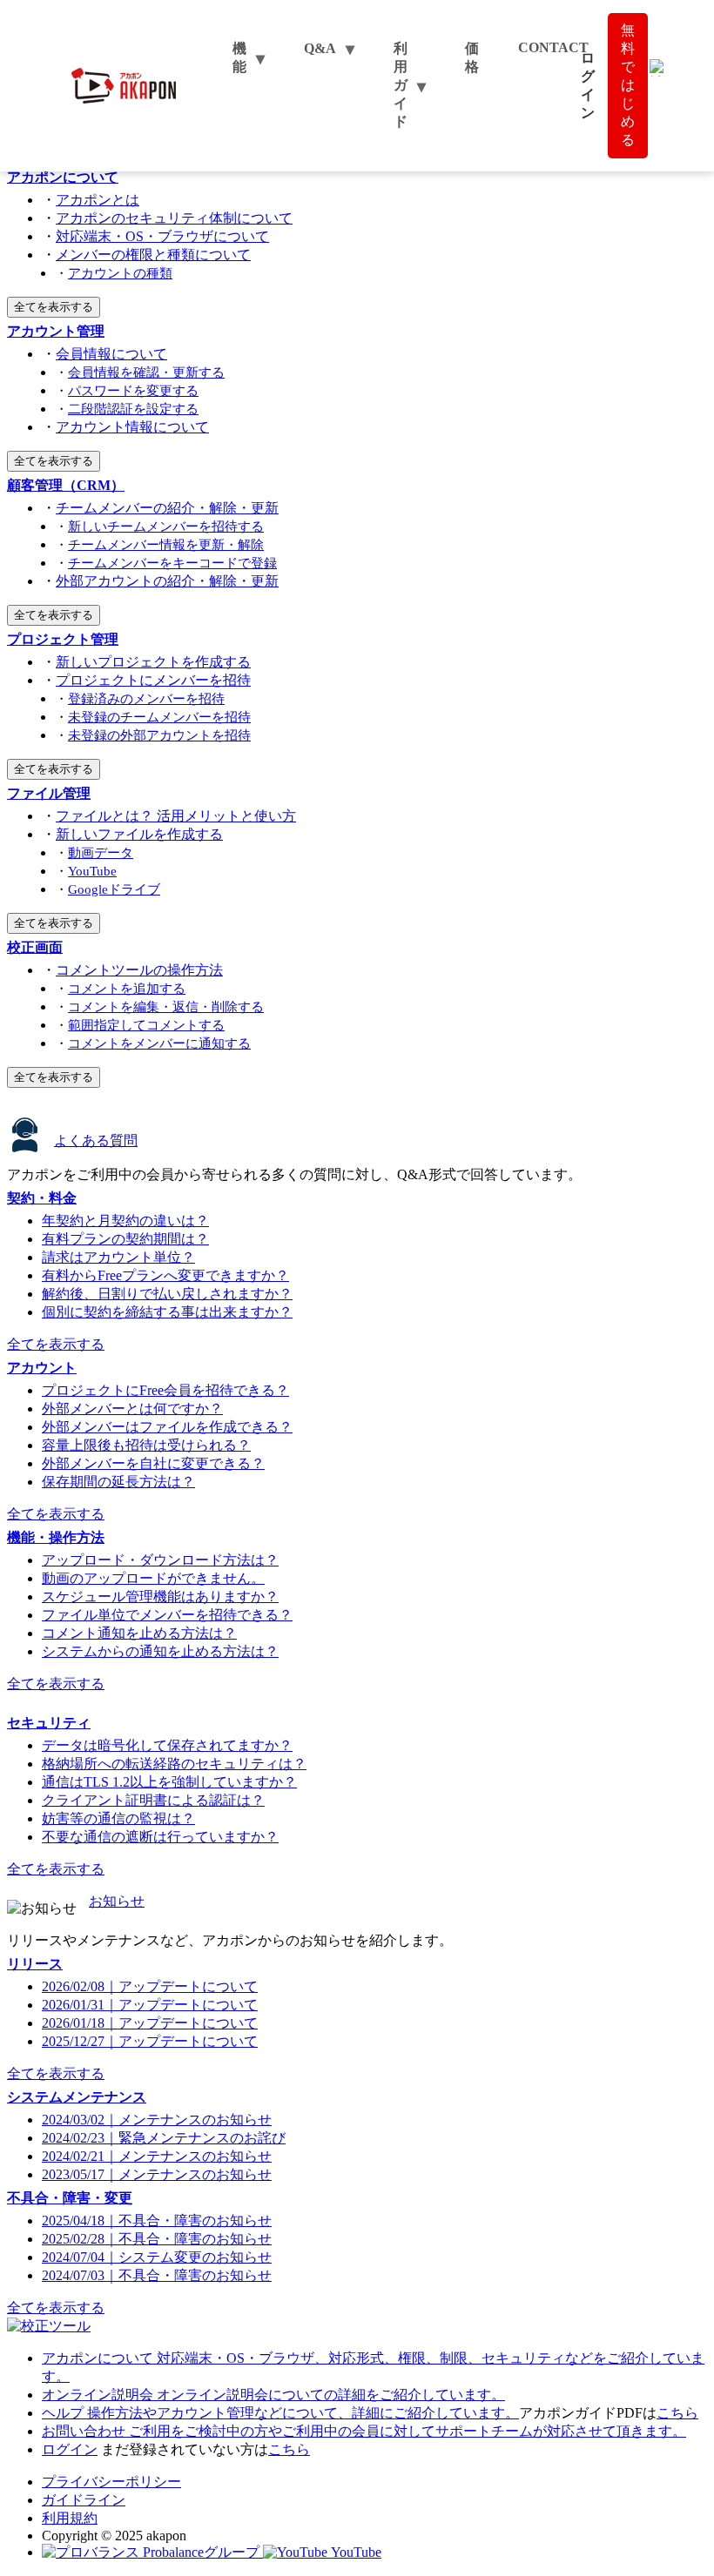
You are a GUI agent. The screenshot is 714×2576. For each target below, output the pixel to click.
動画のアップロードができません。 (153, 1578)
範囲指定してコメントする (146, 1025)
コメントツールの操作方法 (139, 970)
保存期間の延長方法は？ (118, 1482)
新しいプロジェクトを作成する (153, 662)
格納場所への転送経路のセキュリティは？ (174, 1764)
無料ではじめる (628, 85)
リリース (35, 1964)
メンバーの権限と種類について (153, 255)
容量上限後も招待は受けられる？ (146, 1445)
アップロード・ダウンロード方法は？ (160, 1560)
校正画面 (35, 947)
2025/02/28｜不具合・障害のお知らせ (157, 2239)
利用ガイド (401, 85)
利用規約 (70, 2518)
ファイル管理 (49, 793)
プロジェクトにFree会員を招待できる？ (165, 1390)
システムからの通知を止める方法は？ (160, 1651)
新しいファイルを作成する (139, 834)
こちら (677, 2413)
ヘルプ (280, 2413)
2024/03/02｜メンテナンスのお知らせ (157, 2120)
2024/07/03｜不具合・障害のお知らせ (157, 2275)
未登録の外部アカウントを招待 (159, 735)
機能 (239, 57)
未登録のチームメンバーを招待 (159, 717)
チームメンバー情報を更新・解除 (166, 544)
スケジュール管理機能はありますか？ (160, 1597)
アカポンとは (98, 200)
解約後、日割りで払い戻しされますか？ (167, 1294)
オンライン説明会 (273, 2395)
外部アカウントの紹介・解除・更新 (167, 581)
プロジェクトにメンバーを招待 (153, 680)
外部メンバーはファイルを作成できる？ (167, 1427)
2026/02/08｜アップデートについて (150, 1986)
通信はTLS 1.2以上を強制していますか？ (169, 1782)
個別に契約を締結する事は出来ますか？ (167, 1312)
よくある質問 (96, 1140)
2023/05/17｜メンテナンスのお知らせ (157, 2174)
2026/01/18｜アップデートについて (150, 2023)
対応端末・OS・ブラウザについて (162, 236)
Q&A (320, 48)
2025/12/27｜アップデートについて (150, 2041)
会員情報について (111, 354)
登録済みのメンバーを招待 (146, 698)
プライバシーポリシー (111, 2482)
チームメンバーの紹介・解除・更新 (167, 508)
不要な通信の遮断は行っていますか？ (160, 1837)
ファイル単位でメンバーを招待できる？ (167, 1615)
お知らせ (117, 1901)
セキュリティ (49, 1723)
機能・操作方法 (56, 1537)
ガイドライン (84, 2500)
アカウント (42, 1368)
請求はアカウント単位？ (118, 1257)
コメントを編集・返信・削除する (166, 1006)
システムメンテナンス (77, 2097)
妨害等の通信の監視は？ (118, 1818)
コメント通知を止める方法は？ (139, 1633)
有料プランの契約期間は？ (125, 1239)
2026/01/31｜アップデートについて (150, 2005)
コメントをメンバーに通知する (159, 1043)
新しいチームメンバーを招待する (166, 526)
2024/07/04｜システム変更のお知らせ (157, 2257)
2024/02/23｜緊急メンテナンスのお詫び (164, 2138)
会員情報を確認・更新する (146, 372)
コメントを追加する (127, 988)
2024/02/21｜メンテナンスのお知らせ (157, 2156)
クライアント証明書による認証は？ (153, 1800)
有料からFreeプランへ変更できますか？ (165, 1275)
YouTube (92, 871)
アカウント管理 (56, 331)
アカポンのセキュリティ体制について (174, 218)
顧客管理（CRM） (66, 485)
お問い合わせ (364, 2431)
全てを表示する (54, 307)
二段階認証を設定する (133, 409)
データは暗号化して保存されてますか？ (167, 1745)
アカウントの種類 (120, 273)
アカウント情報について (132, 427)
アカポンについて (63, 177)
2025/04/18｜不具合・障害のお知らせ (157, 2220)
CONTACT (553, 47)
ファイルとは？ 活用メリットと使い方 (176, 816)
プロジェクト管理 (63, 639)
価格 (472, 57)
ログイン (70, 2449)
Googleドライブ (114, 889)
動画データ (101, 852)
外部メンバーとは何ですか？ (132, 1409)
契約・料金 (42, 1198)
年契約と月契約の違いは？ (125, 1221)
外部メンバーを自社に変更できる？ (153, 1463)
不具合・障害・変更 (70, 2198)
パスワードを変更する (133, 390)
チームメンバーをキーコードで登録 (172, 563)
